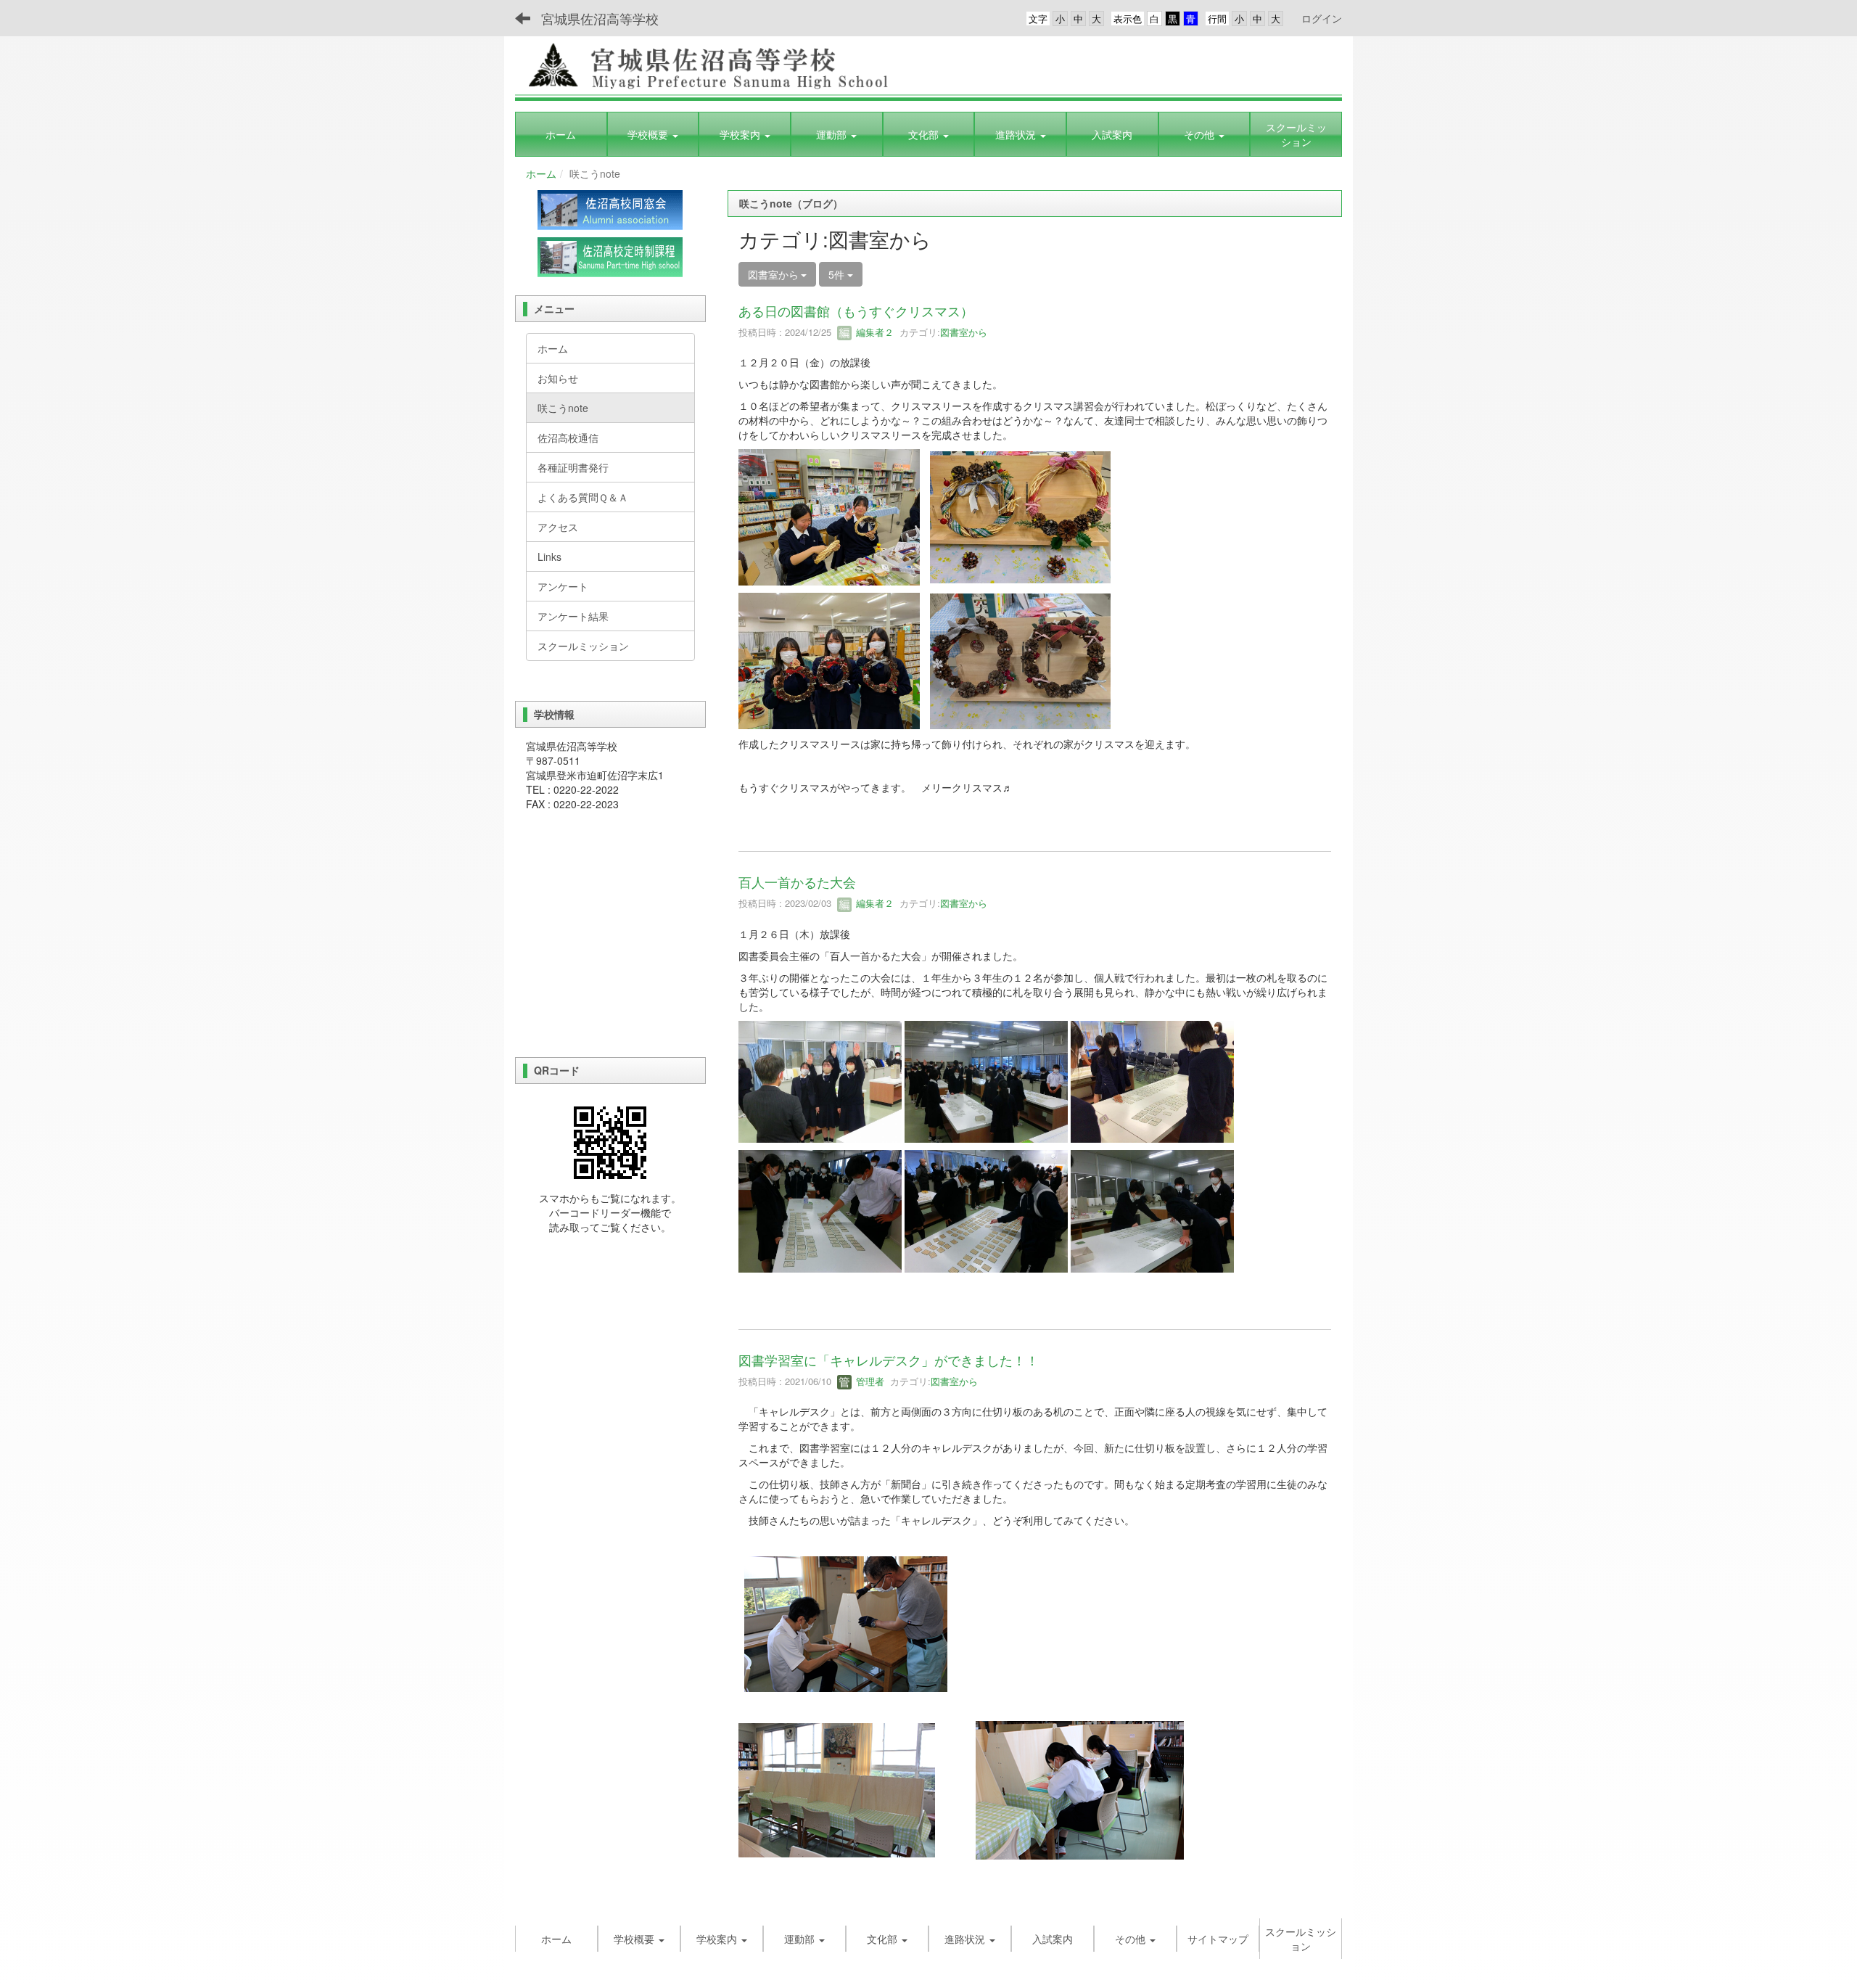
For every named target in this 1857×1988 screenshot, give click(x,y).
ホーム (541, 173)
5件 (838, 274)
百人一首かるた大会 (797, 882)
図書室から (964, 332)
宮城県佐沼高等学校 (600, 18)
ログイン (1322, 18)
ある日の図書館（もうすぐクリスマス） (856, 311)
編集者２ (873, 332)
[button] (653, 134)
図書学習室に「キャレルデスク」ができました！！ (889, 1360)
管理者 (869, 1381)
